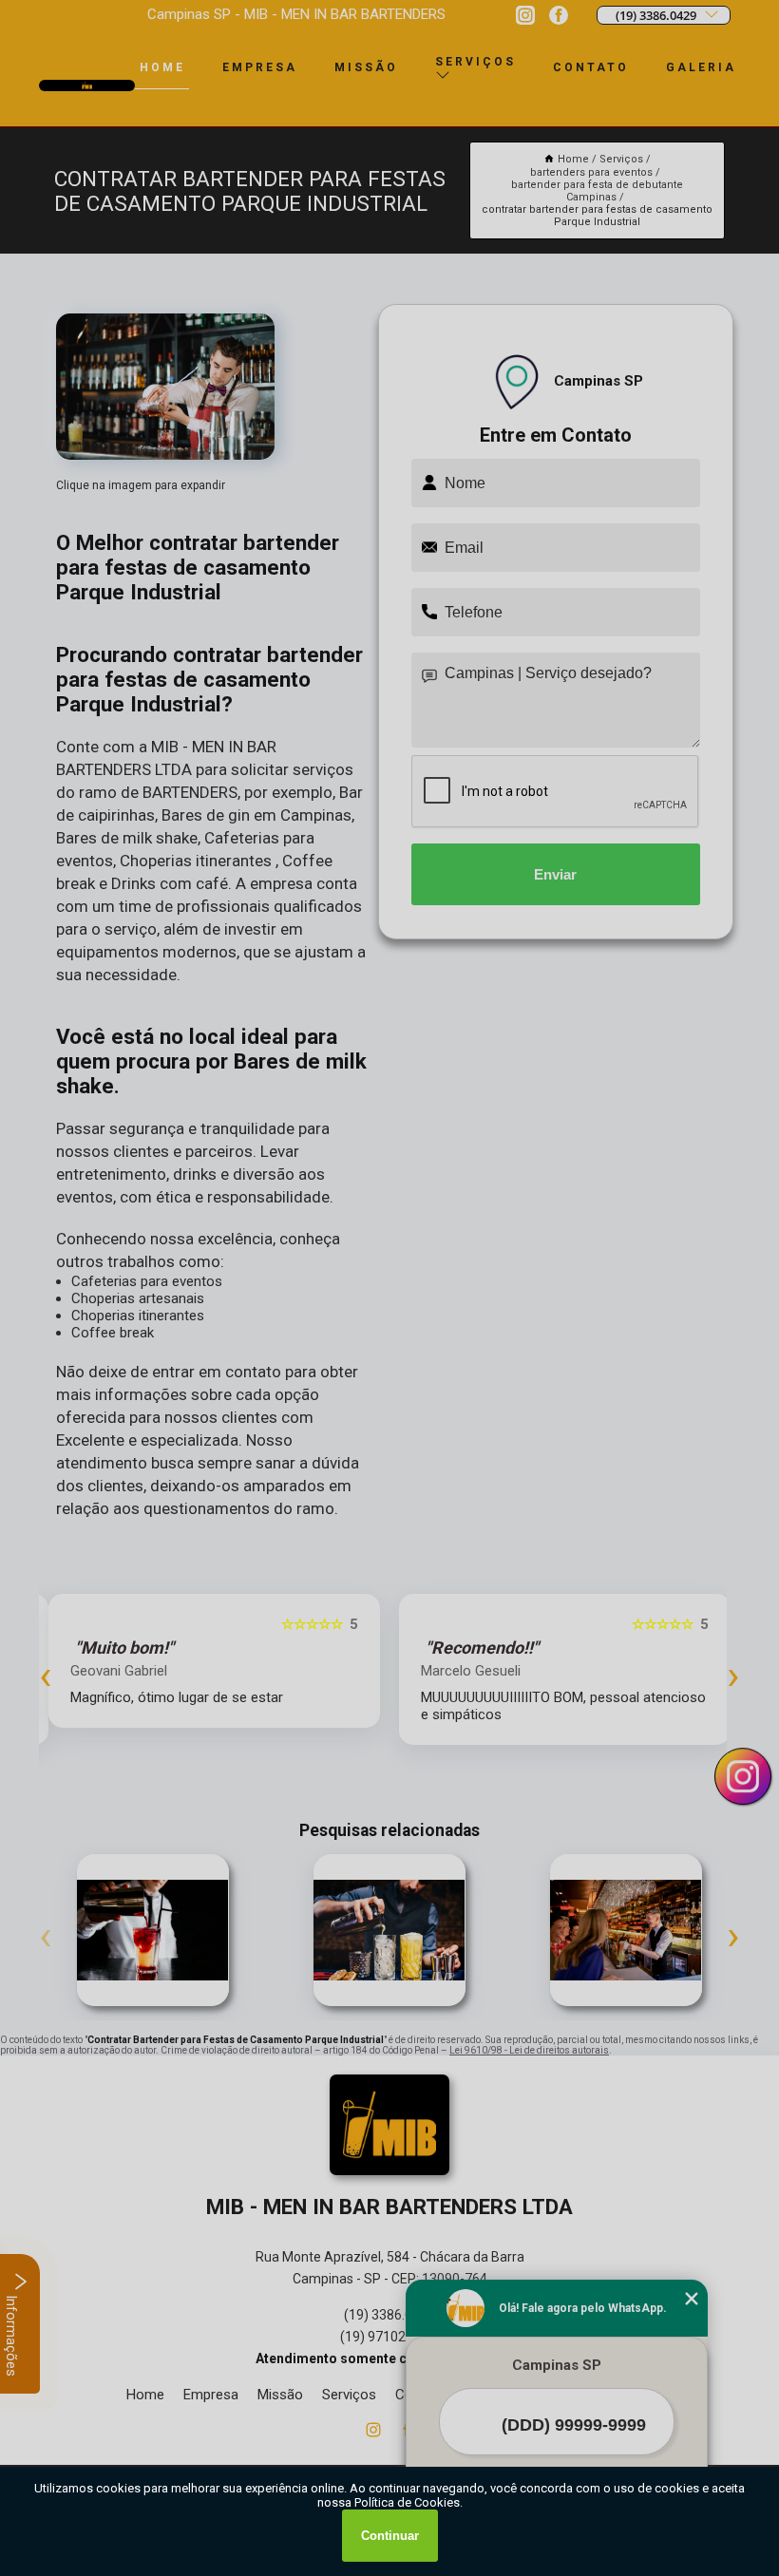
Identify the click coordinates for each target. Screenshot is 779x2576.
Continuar (390, 2536)
